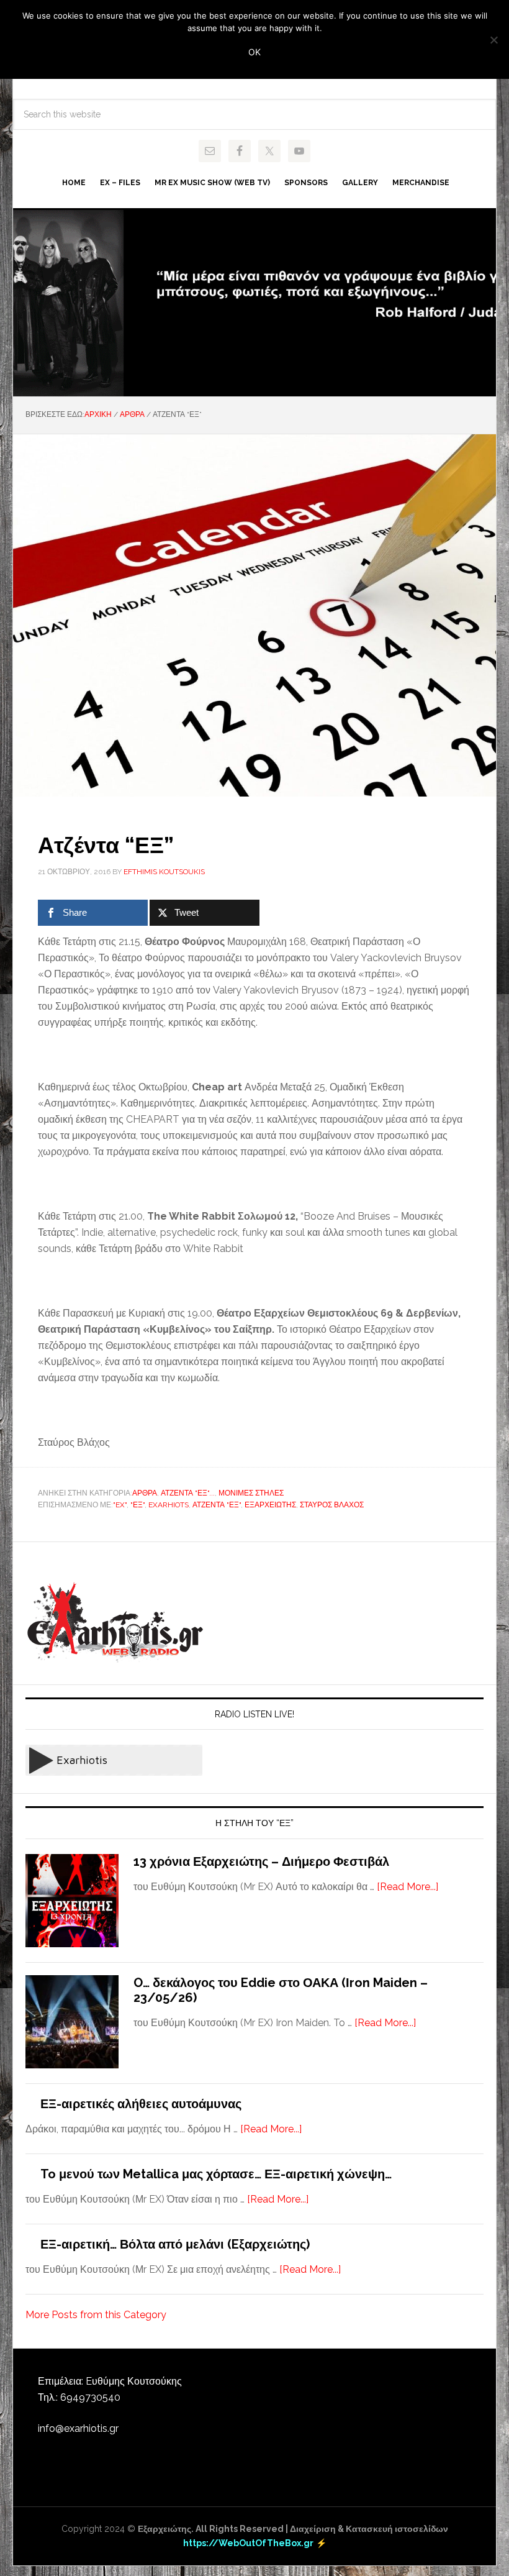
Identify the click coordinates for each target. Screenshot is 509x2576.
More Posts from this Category (96, 2315)
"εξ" (137, 1505)
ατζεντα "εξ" (217, 1505)
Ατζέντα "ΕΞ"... (188, 1493)
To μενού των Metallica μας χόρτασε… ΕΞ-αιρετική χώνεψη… (216, 2174)
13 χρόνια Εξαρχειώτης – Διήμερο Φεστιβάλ (261, 1861)
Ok (254, 52)
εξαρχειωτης (270, 1505)
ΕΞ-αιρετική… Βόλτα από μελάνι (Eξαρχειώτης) (175, 2244)
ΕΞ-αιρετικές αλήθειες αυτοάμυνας (141, 2104)
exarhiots (169, 1505)
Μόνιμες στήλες (251, 1493)
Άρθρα (145, 1493)
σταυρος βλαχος (332, 1505)
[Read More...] (408, 1887)
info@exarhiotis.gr (78, 2428)
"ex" (120, 1505)
